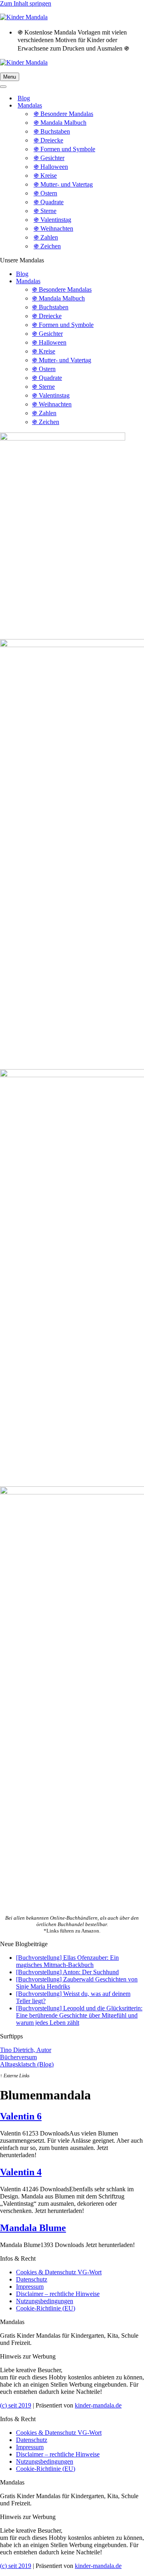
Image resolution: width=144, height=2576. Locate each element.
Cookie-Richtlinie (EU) (46, 2308)
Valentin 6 (21, 2116)
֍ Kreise (45, 176)
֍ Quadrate (49, 202)
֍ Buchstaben (52, 131)
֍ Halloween (51, 167)
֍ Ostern (45, 193)
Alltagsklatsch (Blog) (27, 2064)
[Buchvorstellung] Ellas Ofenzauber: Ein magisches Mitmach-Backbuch (67, 1961)
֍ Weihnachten (53, 228)
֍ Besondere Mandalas (63, 114)
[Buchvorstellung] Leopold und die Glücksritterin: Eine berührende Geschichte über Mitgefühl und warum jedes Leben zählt (79, 2015)
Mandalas (28, 281)
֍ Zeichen (47, 246)
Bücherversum (18, 2057)
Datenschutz (32, 2279)
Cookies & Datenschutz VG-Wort (59, 2272)
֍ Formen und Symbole (64, 149)
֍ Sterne (45, 211)
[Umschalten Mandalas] (140, 106)
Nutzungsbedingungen (45, 2301)
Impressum (30, 2287)
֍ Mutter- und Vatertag (63, 184)
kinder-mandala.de (98, 2405)
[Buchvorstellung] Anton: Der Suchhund (67, 1972)
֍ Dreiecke (48, 140)
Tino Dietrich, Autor (26, 2050)
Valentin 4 (21, 2172)
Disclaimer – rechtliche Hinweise (58, 2294)
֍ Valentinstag (52, 220)
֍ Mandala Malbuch (60, 123)
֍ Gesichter (49, 158)
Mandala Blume (33, 2228)
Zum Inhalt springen (26, 3)
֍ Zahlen (46, 237)
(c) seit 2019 (16, 2405)
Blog (24, 98)
